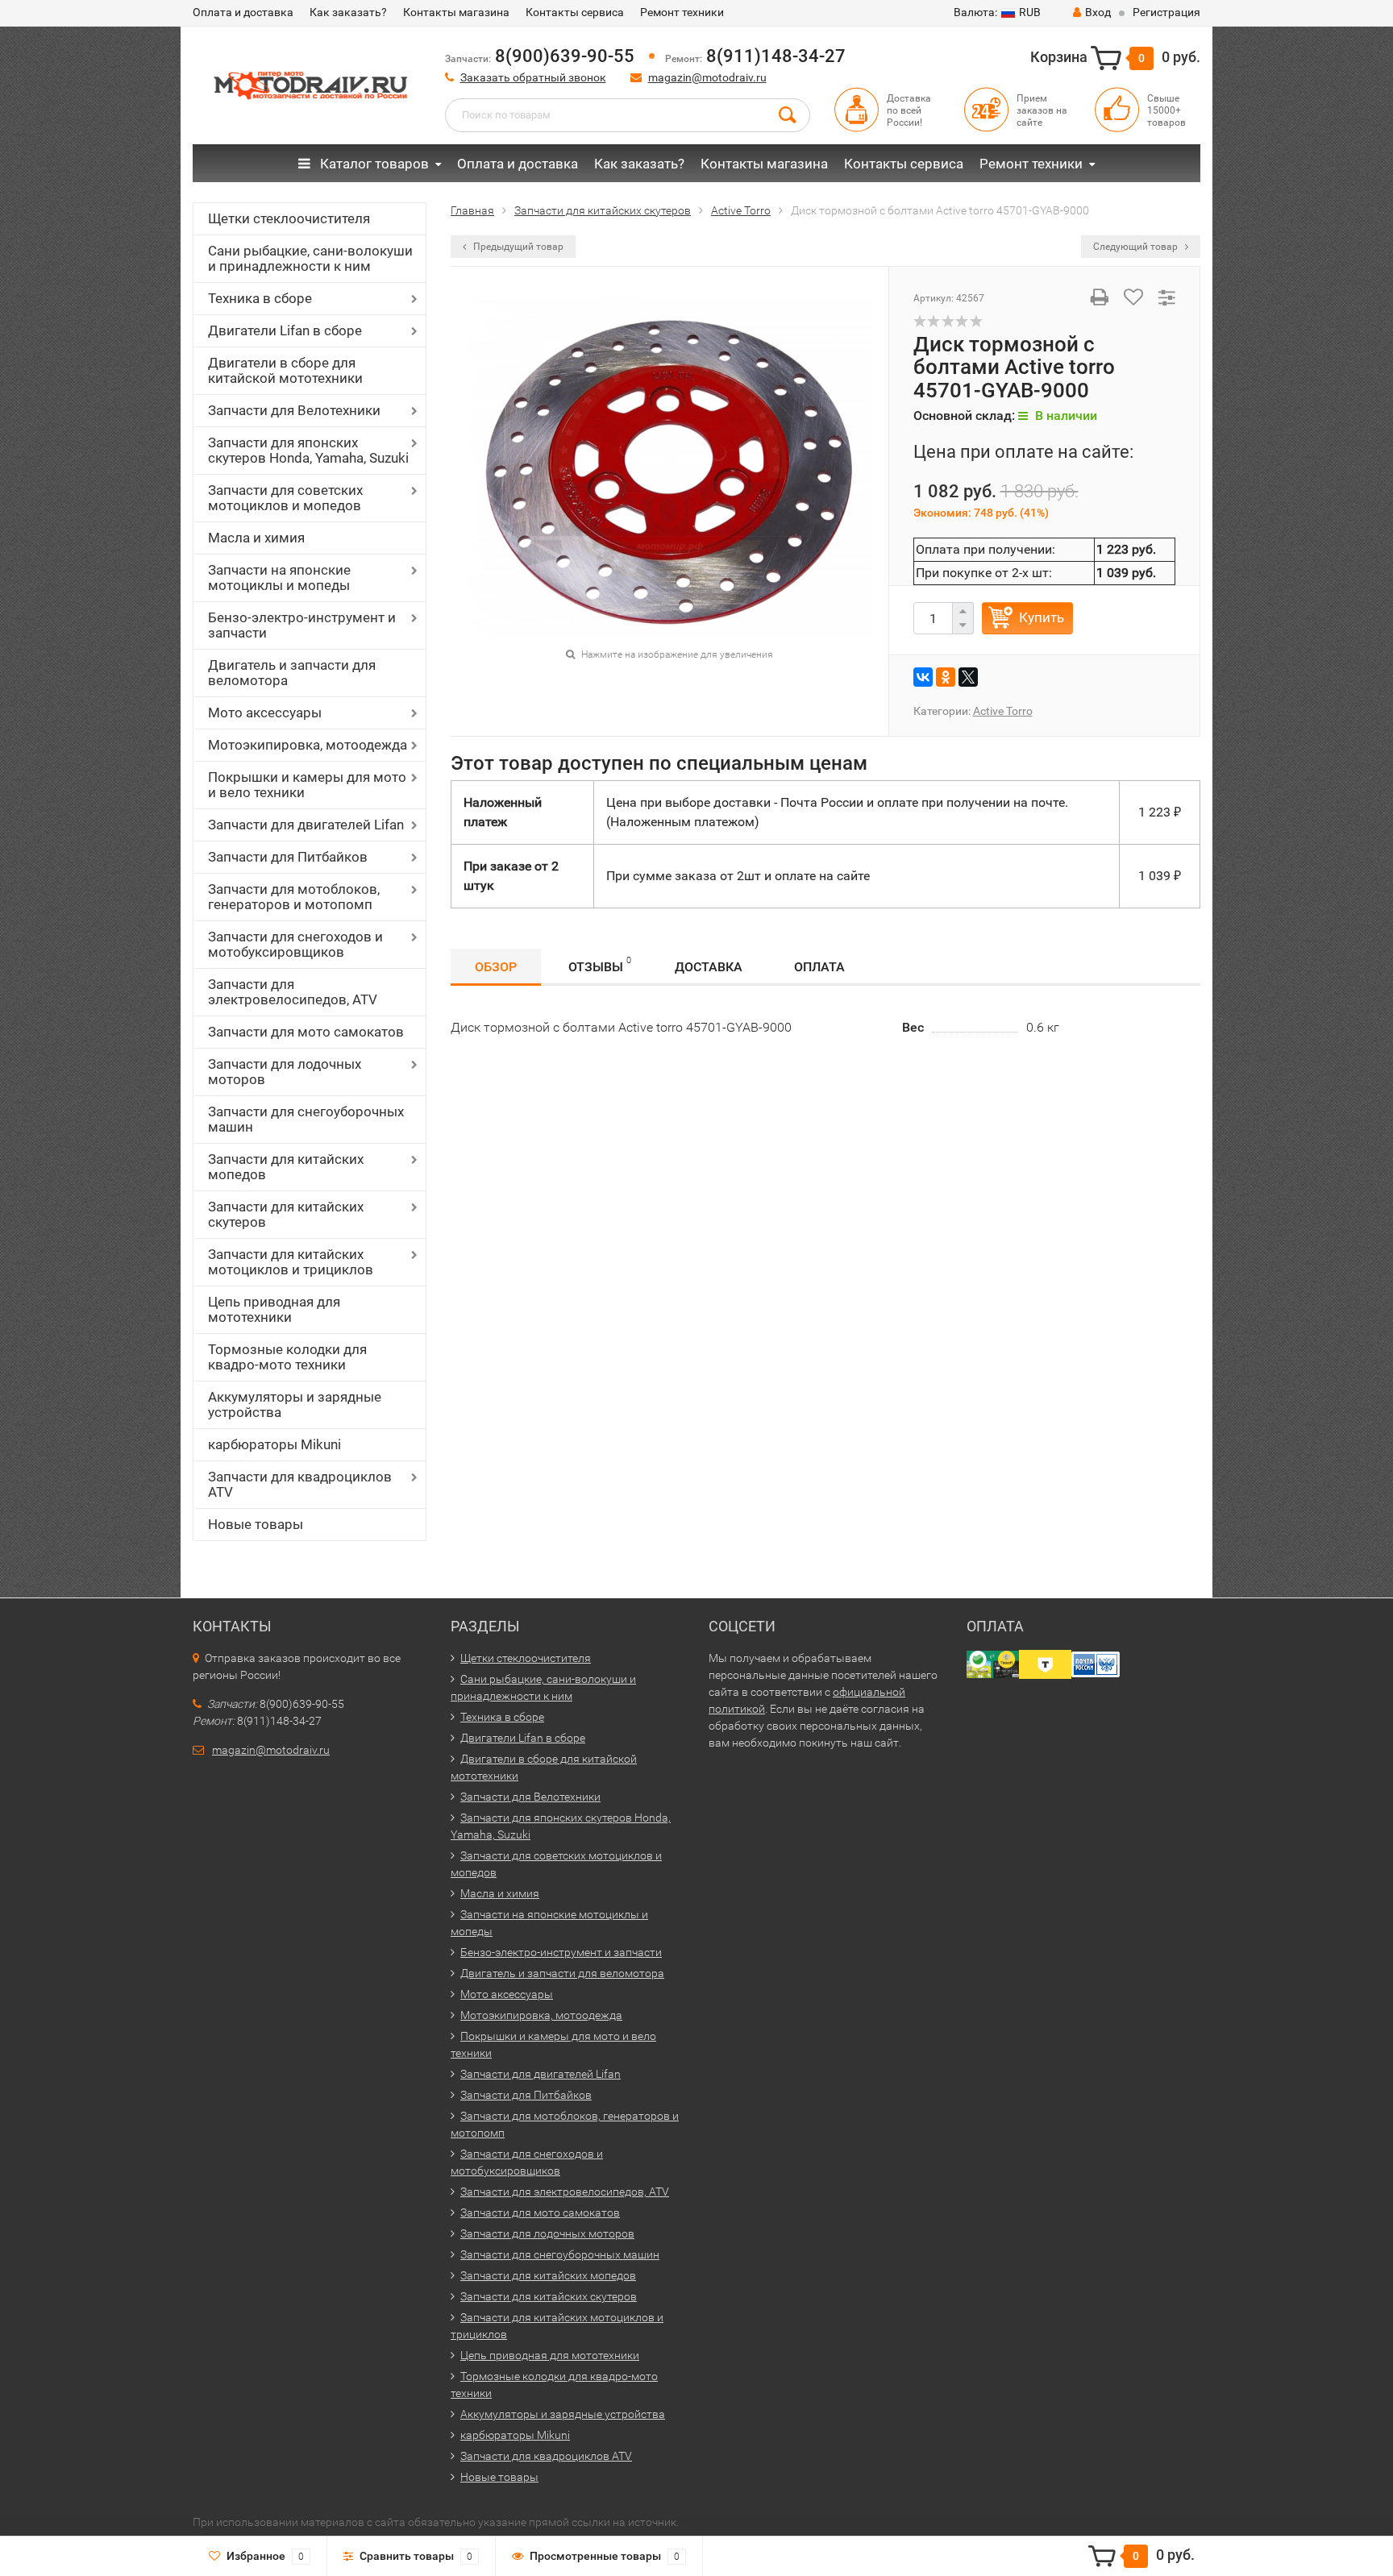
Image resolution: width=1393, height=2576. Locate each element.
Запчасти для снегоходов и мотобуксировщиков (295, 944)
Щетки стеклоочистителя (289, 218)
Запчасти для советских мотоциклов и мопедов (285, 498)
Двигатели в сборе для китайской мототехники (285, 370)
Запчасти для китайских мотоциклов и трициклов (291, 1262)
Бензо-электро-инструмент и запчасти (302, 625)
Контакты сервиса (575, 12)
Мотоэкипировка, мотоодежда (308, 745)
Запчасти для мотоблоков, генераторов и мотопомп (294, 897)
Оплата (819, 967)
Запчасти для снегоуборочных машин (306, 1119)
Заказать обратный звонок (533, 77)
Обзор (496, 967)
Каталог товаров (373, 164)
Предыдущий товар (517, 247)
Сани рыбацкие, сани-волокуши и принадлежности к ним (310, 258)
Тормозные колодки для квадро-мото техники (287, 1357)
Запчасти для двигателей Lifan (306, 825)
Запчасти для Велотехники (294, 410)
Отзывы (600, 965)
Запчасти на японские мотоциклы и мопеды (279, 578)
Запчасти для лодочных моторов (285, 1072)
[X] (968, 677)
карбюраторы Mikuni (274, 1444)
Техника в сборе (260, 298)
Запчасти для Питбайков (288, 857)
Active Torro (1003, 711)
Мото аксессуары (265, 713)
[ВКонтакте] (923, 677)
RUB (997, 12)
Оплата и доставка (243, 12)
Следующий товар (1137, 247)
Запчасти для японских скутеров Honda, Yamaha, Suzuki (308, 450)
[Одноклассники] (946, 677)
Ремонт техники (682, 12)
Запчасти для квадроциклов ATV (300, 1484)
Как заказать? (348, 12)
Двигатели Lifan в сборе (285, 330)
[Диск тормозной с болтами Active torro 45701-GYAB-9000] (669, 468)
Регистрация (1166, 12)
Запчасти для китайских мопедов (286, 1167)
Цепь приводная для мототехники (274, 1309)
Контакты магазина (456, 12)
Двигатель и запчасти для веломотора (292, 673)
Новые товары (256, 1524)
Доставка (709, 967)
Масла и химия (256, 538)
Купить (1042, 617)
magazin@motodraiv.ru (707, 77)
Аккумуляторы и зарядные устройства (295, 1404)
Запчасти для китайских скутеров (286, 1214)
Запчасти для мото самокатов (306, 1032)
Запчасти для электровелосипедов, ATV (293, 992)
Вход (1098, 12)
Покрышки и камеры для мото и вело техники (307, 785)
